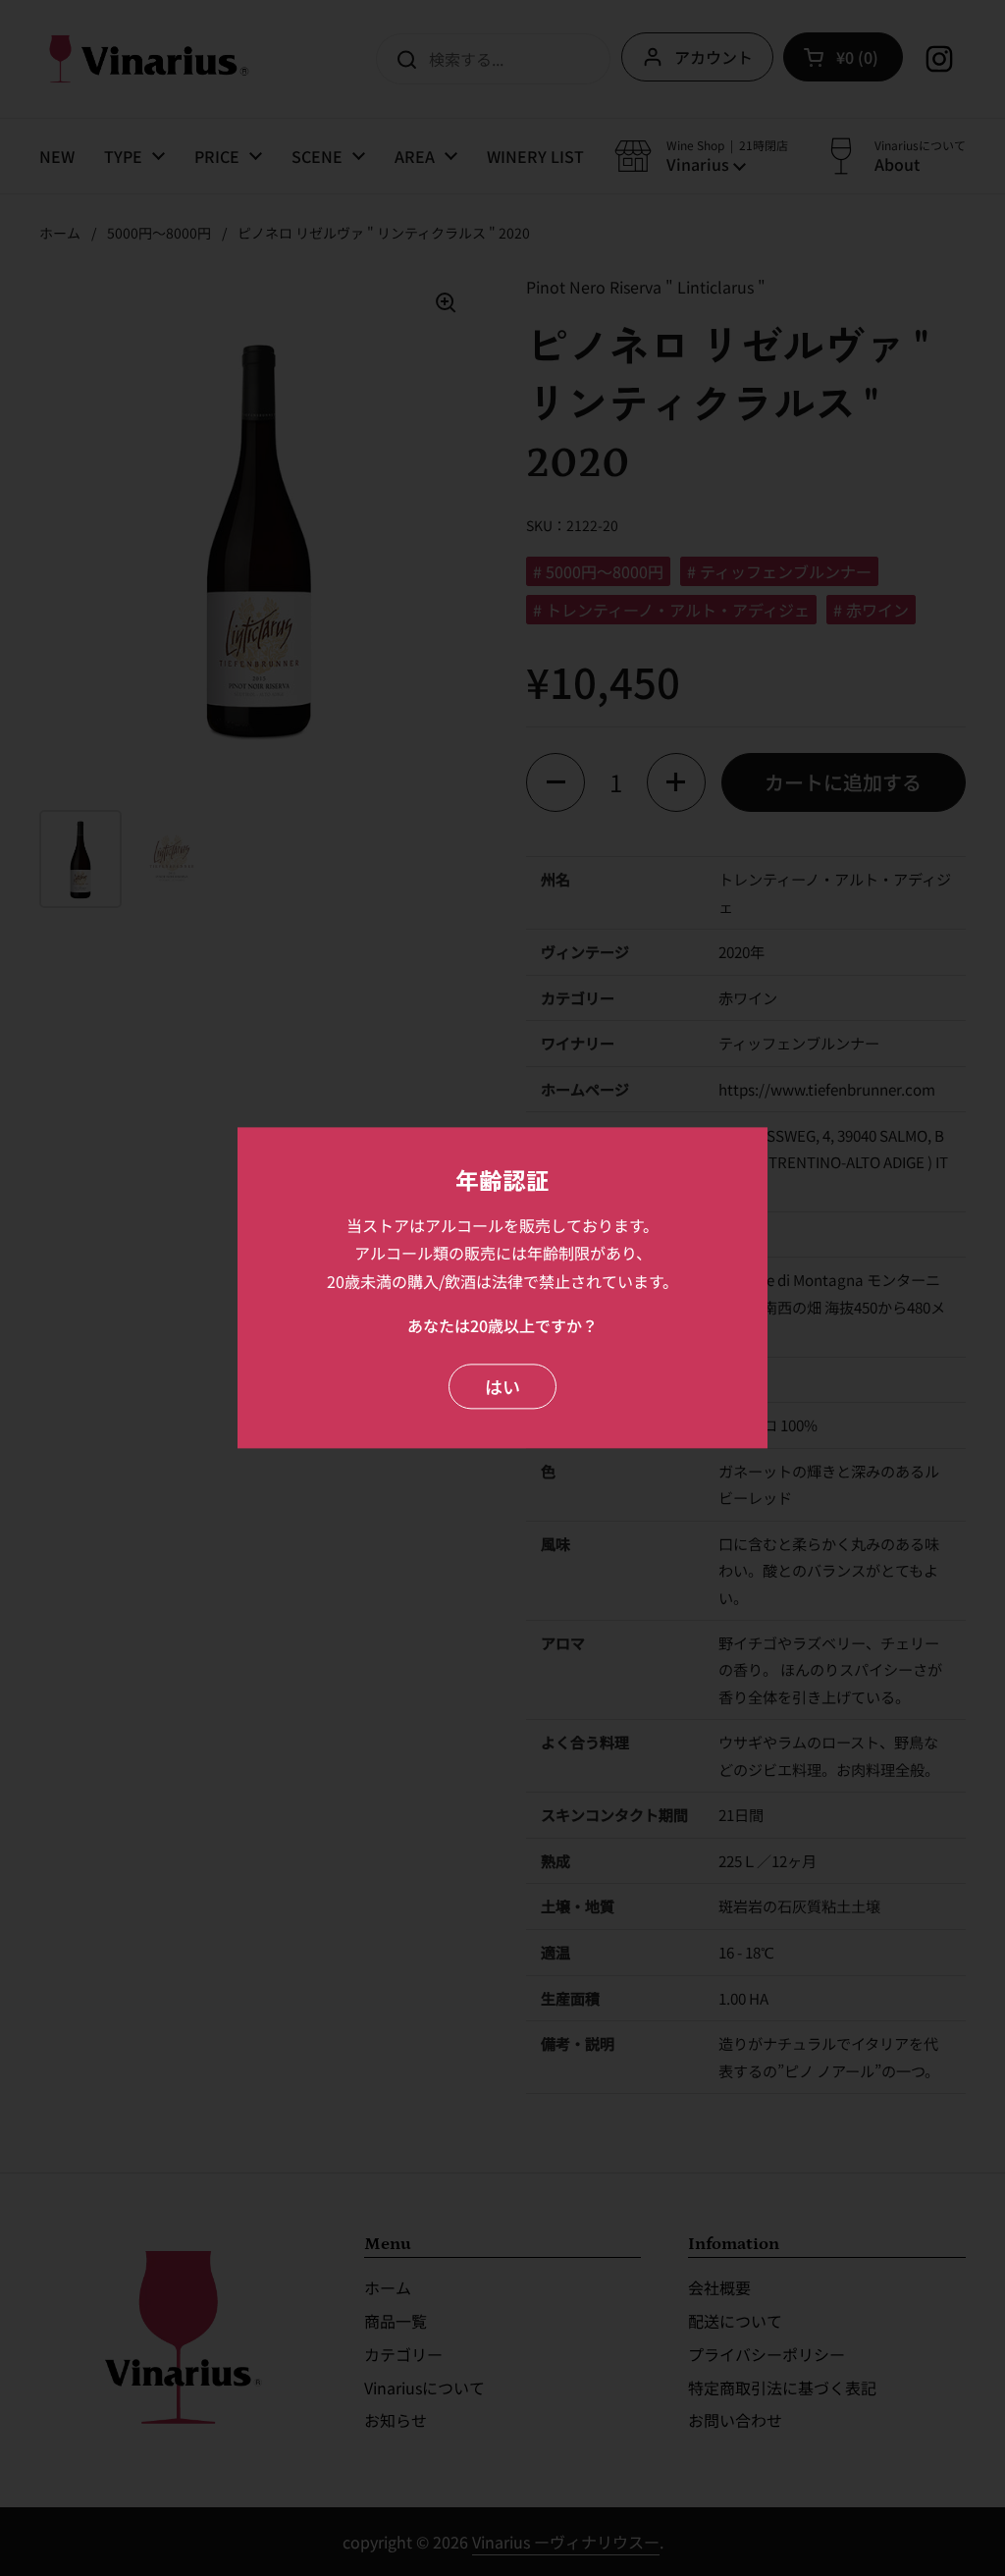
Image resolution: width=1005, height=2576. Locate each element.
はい (502, 1386)
